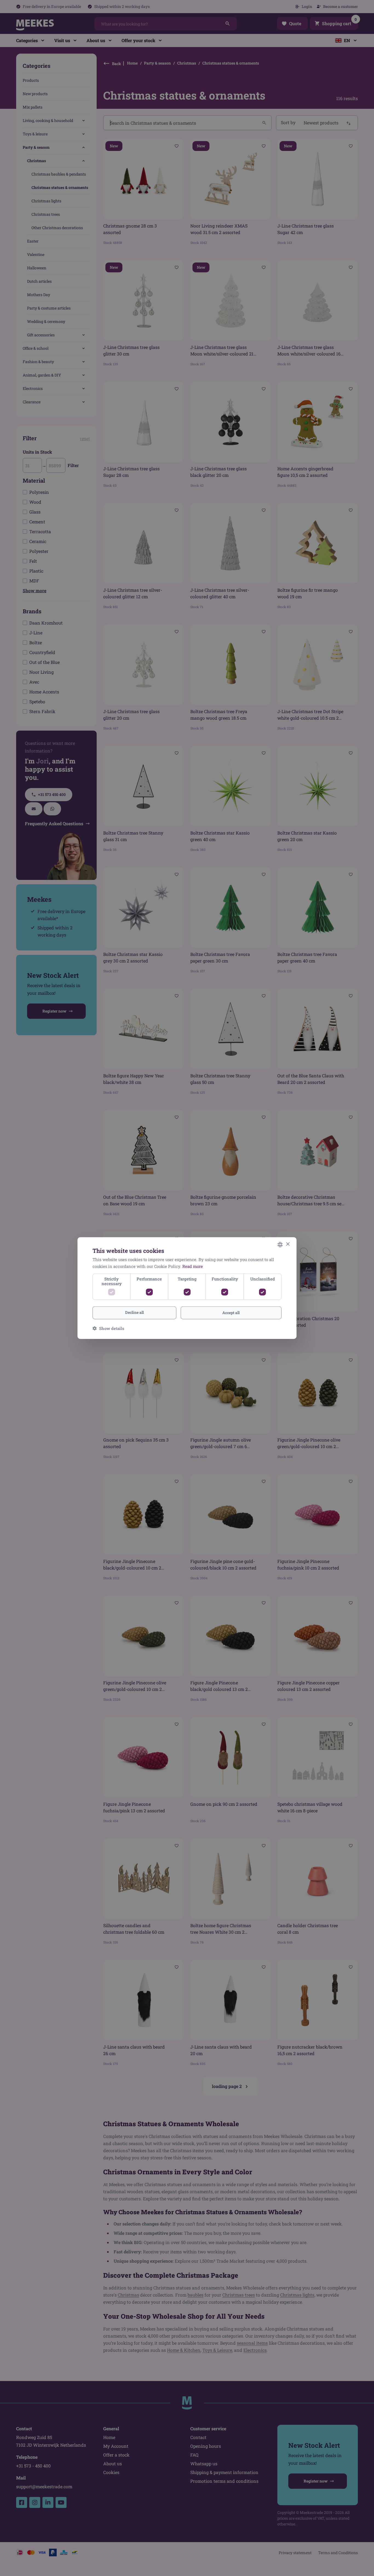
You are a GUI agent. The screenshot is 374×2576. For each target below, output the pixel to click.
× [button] (288, 1244)
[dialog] (187, 1288)
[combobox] (280, 1244)
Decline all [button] (134, 1312)
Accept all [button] (231, 1313)
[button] (108, 1328)
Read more (193, 1266)
